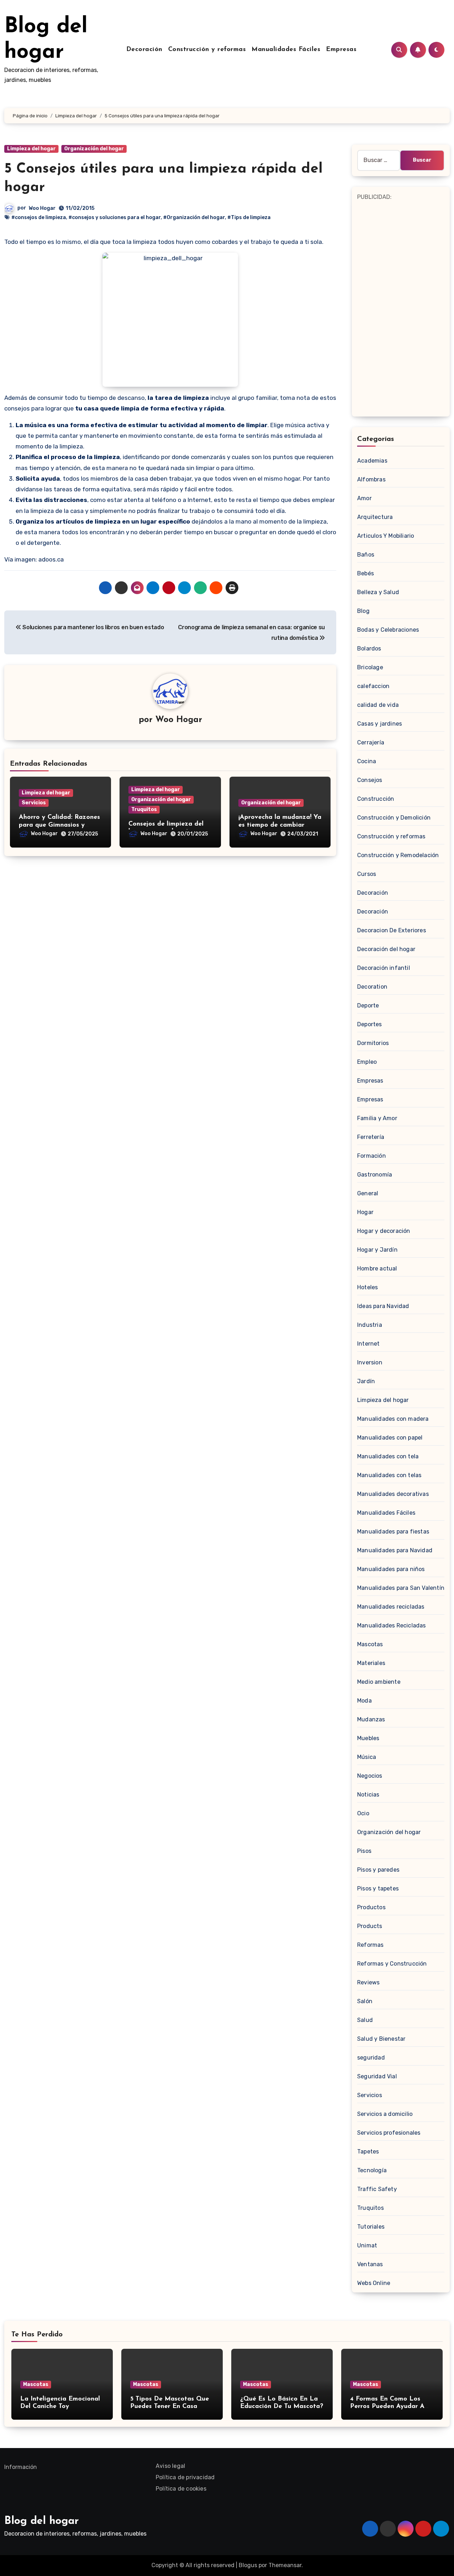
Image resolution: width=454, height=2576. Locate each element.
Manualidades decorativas (393, 1494)
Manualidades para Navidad (395, 1550)
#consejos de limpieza (39, 217)
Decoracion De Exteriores (392, 930)
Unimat (367, 2245)
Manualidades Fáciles (286, 50)
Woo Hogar (42, 208)
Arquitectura (375, 517)
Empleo (367, 1062)
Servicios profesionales (389, 2133)
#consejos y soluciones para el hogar (115, 217)
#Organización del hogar (194, 217)
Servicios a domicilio (385, 2114)
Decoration (372, 987)
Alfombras (371, 479)
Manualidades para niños (391, 1569)
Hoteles (367, 1287)
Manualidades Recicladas (392, 1625)
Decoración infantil (384, 968)
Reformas (370, 1945)
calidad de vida (378, 705)
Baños (366, 555)
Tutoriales (371, 2227)
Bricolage (370, 667)
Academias (372, 461)
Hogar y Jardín (377, 1250)
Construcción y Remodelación (398, 855)
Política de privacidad (185, 2477)
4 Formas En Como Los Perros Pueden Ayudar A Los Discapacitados (387, 2407)
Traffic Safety (377, 2189)
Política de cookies (181, 2489)
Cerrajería (371, 742)
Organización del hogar (94, 149)
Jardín (366, 1381)
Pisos (364, 1851)
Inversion (370, 1362)
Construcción (376, 799)
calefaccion (373, 686)
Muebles (368, 1738)
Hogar (365, 1212)
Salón (365, 2001)
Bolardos (369, 649)
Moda (364, 1701)
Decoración (144, 50)
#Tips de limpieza (249, 217)
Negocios (370, 1776)
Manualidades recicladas (391, 1607)
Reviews (368, 1982)
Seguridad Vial (377, 2076)
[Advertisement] (402, 308)
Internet (369, 1344)
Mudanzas (371, 1719)
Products (370, 1926)
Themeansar (285, 2565)
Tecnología (372, 2170)
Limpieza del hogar (31, 149)
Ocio (363, 1813)
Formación (372, 1156)
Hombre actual (377, 1269)
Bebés (366, 573)
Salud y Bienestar (381, 2039)
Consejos (370, 780)
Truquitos (144, 809)
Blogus (248, 2565)
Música (367, 1757)
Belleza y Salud (378, 592)
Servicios (34, 803)
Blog (363, 611)
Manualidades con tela (388, 1456)
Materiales (371, 1663)
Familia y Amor (377, 1118)
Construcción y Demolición (394, 818)
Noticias (368, 1795)
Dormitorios (373, 1043)
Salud (365, 2020)
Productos (371, 1907)
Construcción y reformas (207, 50)
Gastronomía (375, 1175)
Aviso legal (170, 2466)
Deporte (368, 1005)
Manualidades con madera (393, 1419)
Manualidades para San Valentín (401, 1588)
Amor (364, 498)
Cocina (367, 761)
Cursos (367, 874)
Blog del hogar (41, 2521)
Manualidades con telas (389, 1475)
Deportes (370, 1024)
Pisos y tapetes (378, 1888)
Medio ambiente (379, 1682)
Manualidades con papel (390, 1438)
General (368, 1193)
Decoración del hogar (386, 949)
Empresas (341, 50)
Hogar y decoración (384, 1231)
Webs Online (374, 2283)
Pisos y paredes (378, 1870)
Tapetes (368, 2152)
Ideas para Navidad (383, 1306)
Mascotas (370, 1644)
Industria (370, 1325)
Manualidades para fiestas (393, 1532)
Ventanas (370, 2264)
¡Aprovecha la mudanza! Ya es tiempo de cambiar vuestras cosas (280, 825)
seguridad (371, 2058)
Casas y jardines (380, 724)
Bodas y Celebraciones (388, 630)
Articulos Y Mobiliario (386, 536)
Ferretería (371, 1137)
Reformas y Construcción (392, 1964)
